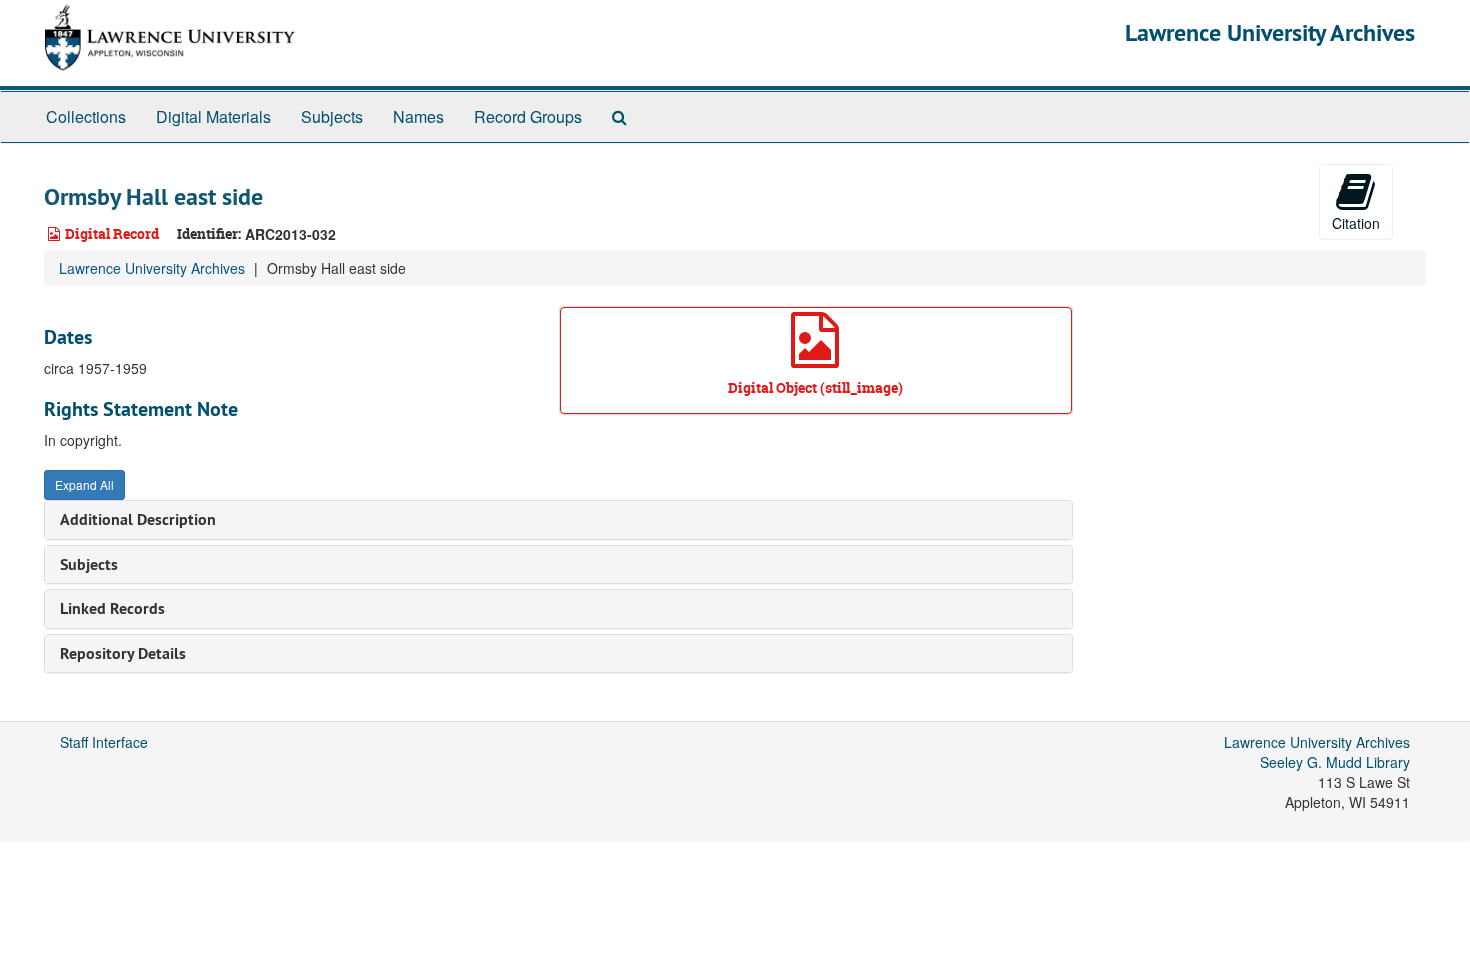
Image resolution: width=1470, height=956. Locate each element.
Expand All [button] (84, 484)
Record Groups (528, 116)
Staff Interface (104, 742)
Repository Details (123, 653)
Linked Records (112, 608)
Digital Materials (213, 116)
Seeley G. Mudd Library (1335, 762)
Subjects (332, 116)
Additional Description (138, 519)
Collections (86, 116)
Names (418, 116)
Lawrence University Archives (1270, 32)
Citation (1356, 223)
